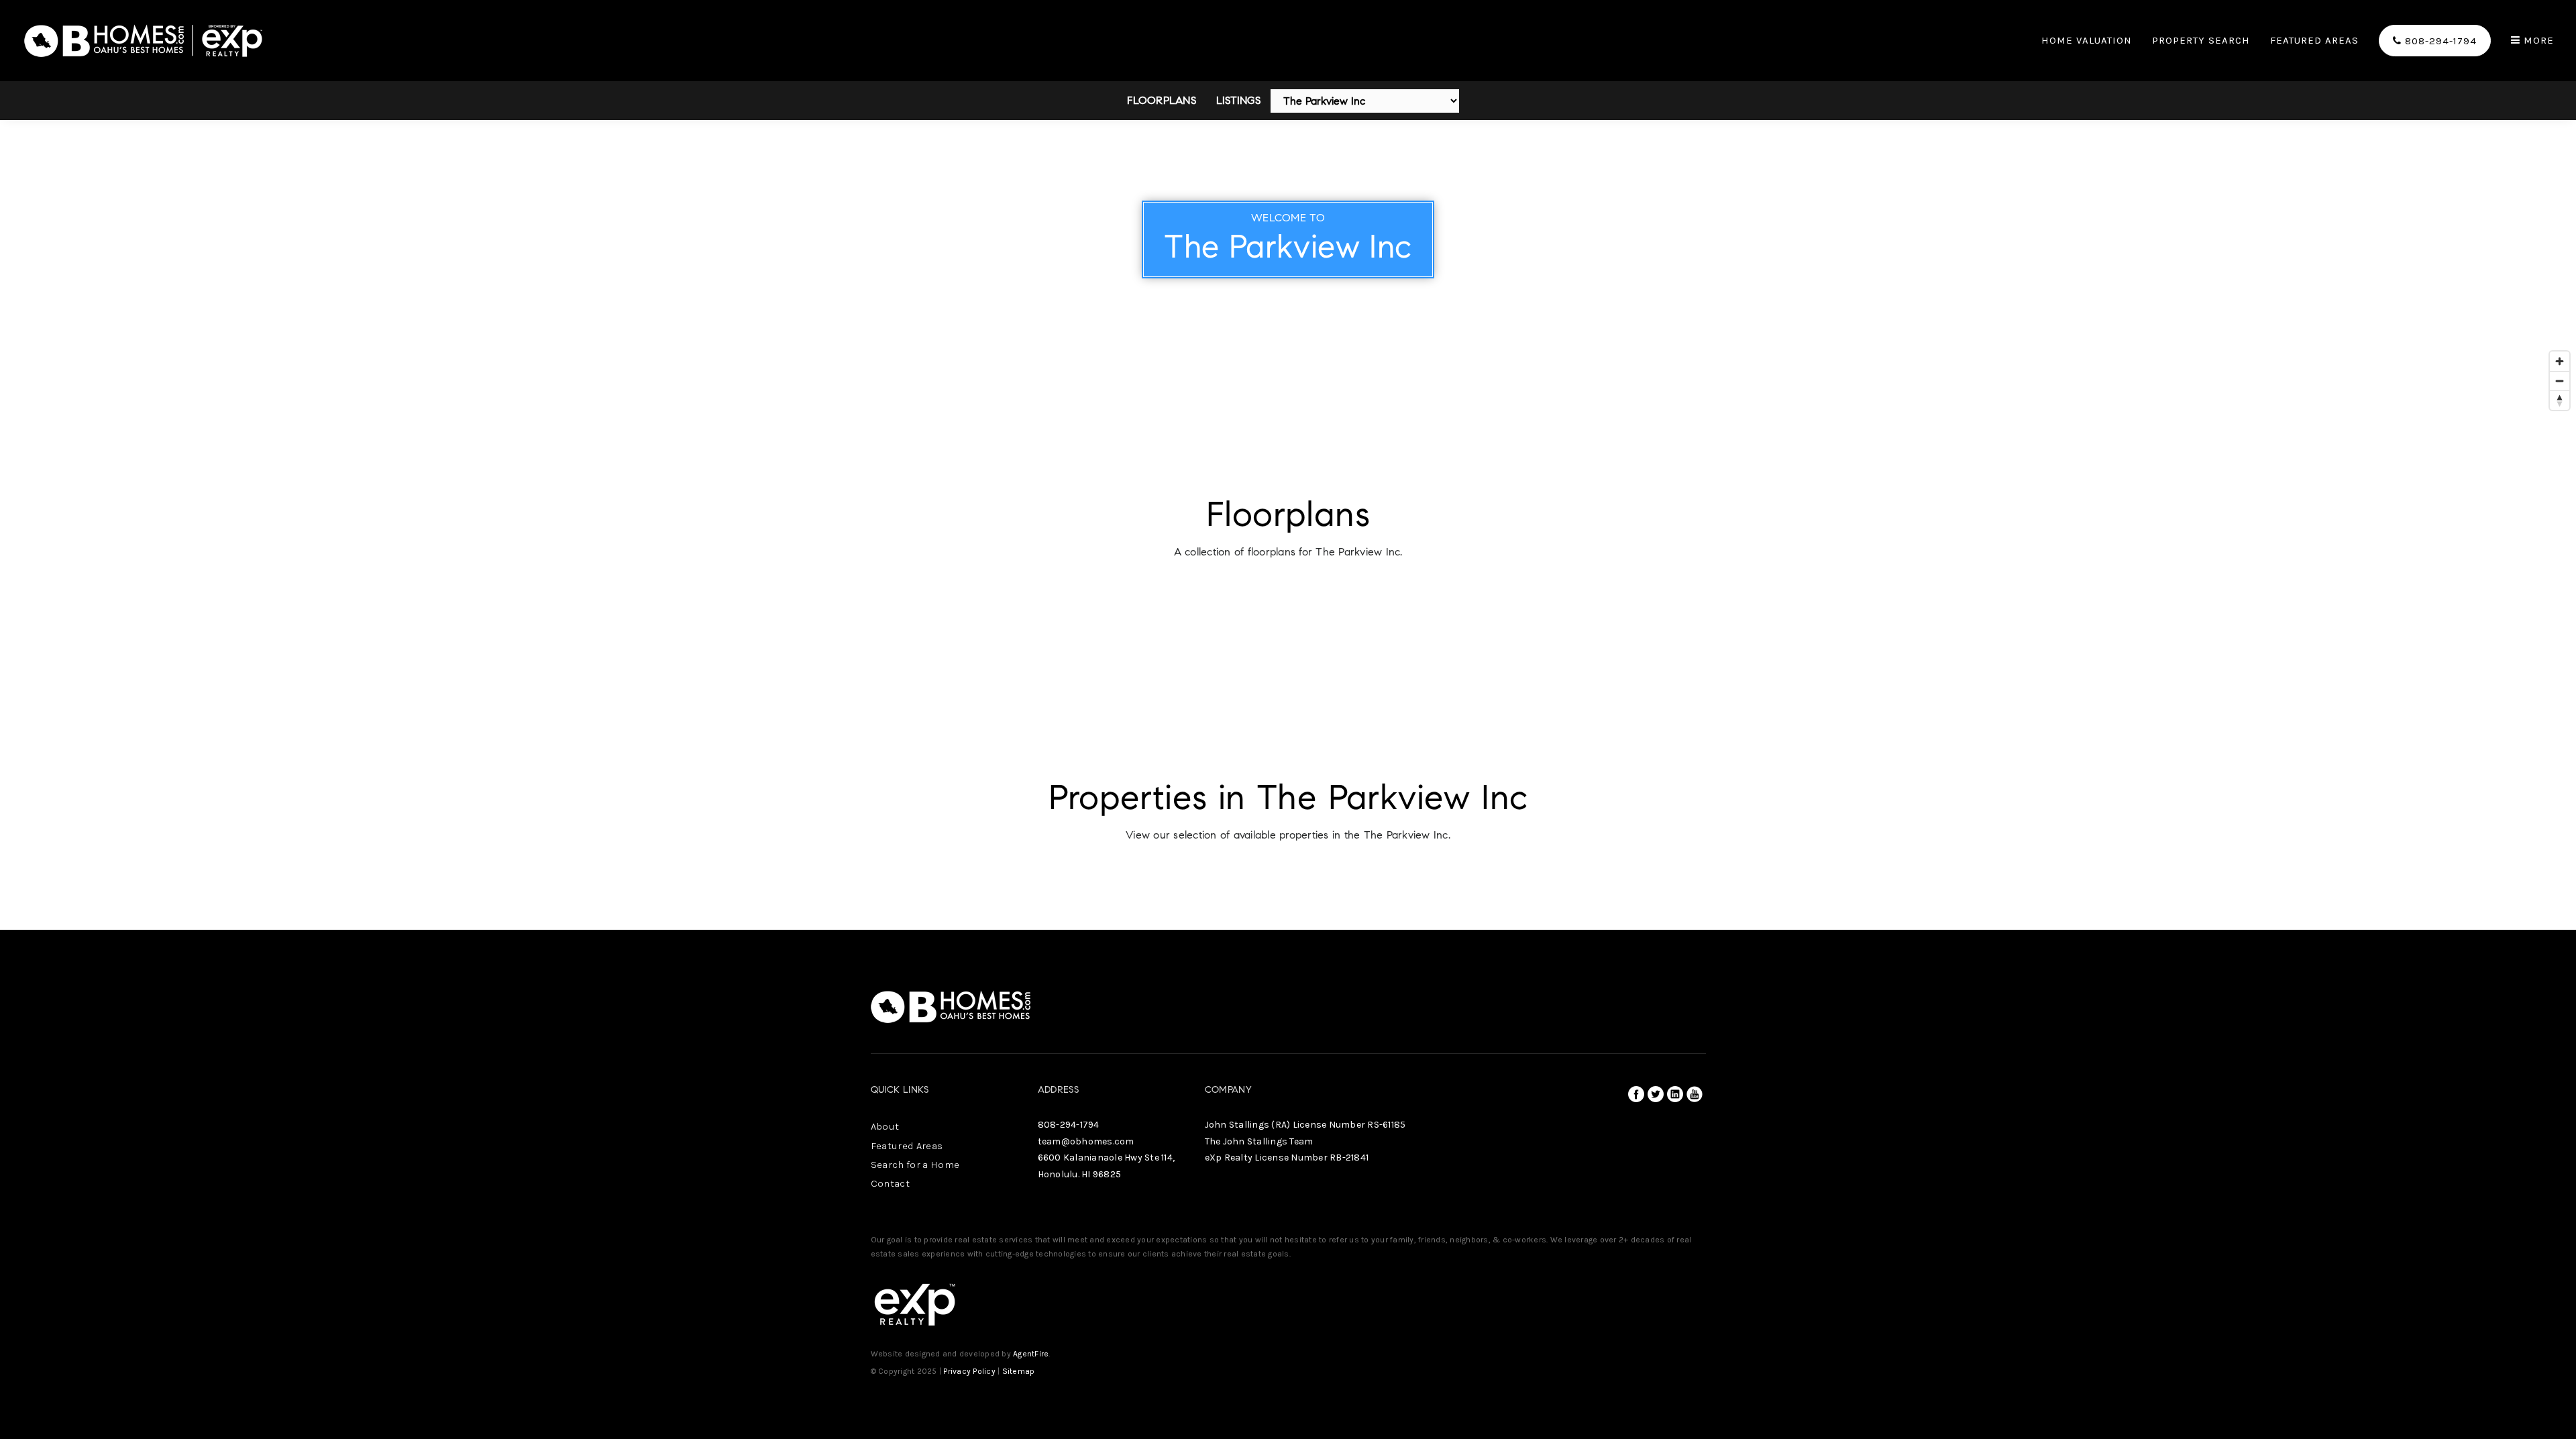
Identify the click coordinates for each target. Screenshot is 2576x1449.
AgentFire (1031, 1354)
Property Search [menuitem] (2201, 41)
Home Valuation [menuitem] (2087, 41)
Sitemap (1019, 1371)
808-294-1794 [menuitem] (2439, 41)
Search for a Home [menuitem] (915, 1165)
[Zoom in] (2560, 361)
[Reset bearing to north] (2560, 400)
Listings (1238, 100)
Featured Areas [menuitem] (2314, 41)
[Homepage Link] (144, 39)
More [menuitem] (2537, 41)
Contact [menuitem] (890, 1183)
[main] (1288, 465)
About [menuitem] (885, 1126)
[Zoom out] (2560, 381)
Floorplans (1162, 100)
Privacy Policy (969, 1371)
